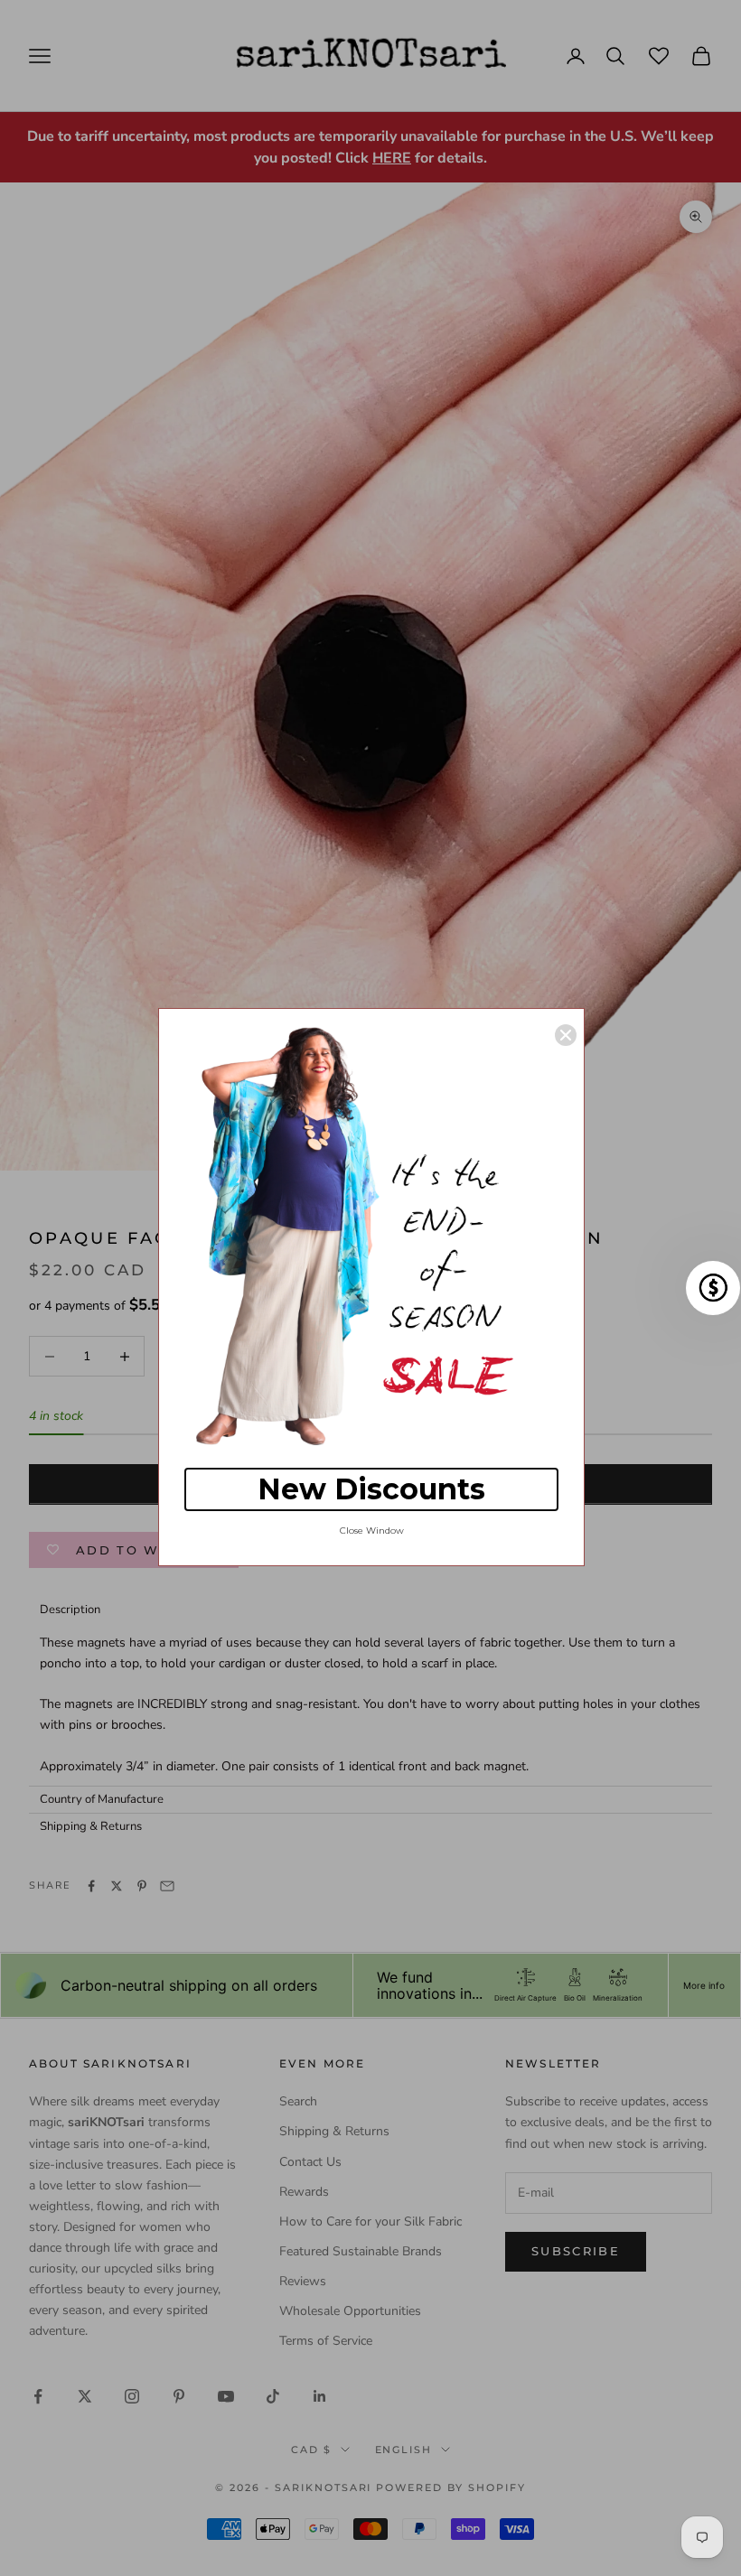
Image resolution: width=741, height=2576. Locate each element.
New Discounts (371, 1489)
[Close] (566, 1035)
